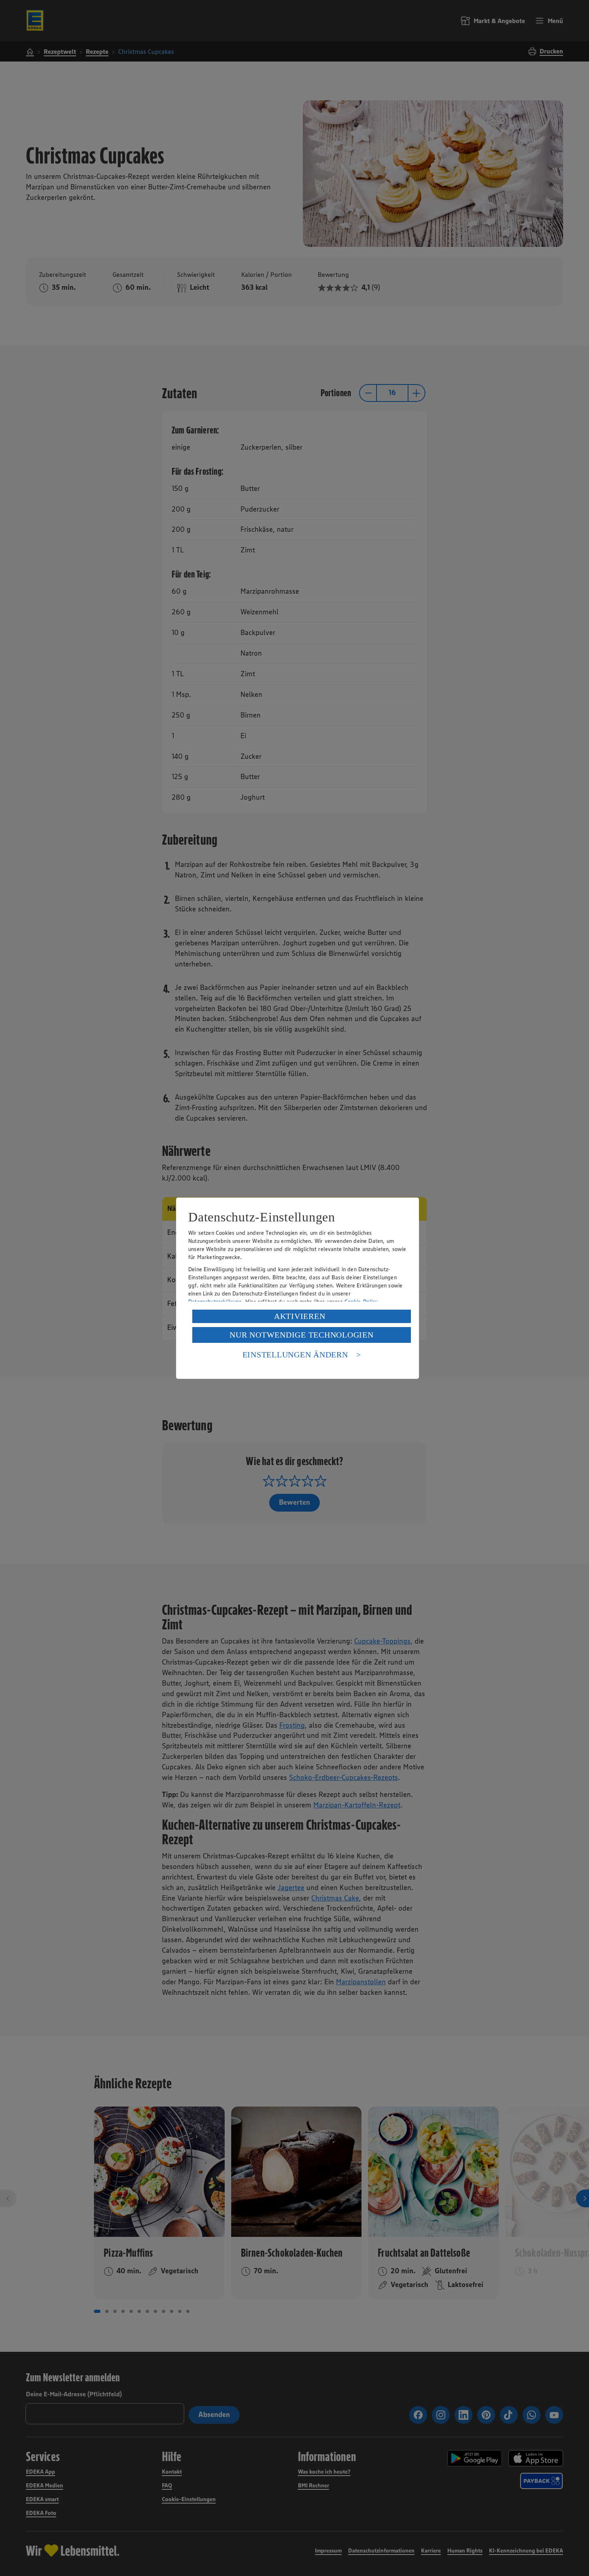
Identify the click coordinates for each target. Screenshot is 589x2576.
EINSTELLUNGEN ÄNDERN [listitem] (295, 1355)
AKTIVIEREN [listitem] (300, 1316)
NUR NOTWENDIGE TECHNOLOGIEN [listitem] (301, 1335)
